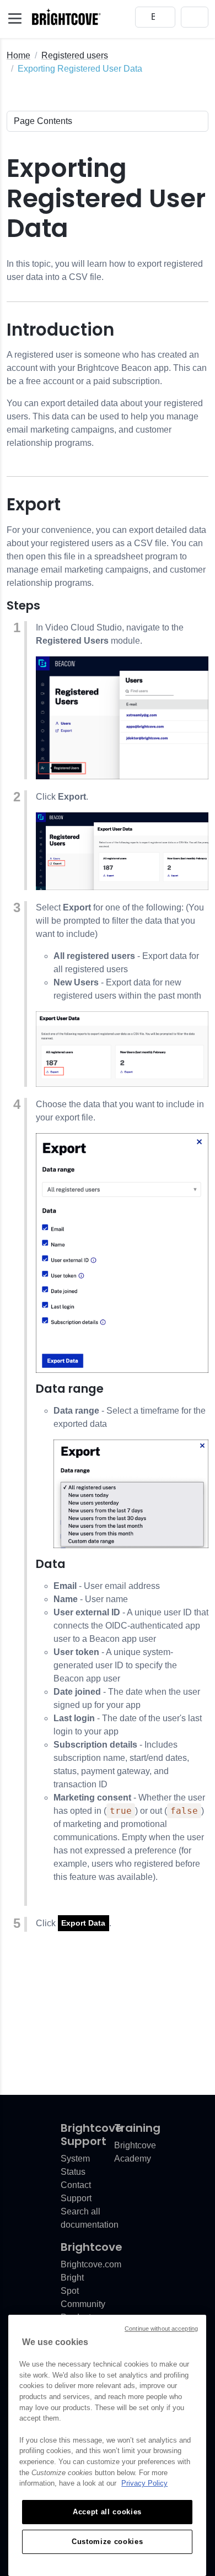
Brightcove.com (91, 2264)
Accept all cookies (107, 2512)
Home (18, 55)
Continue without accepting (161, 2329)
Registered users (75, 55)
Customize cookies (107, 2542)
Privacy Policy (144, 2483)
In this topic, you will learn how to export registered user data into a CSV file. (105, 270)
